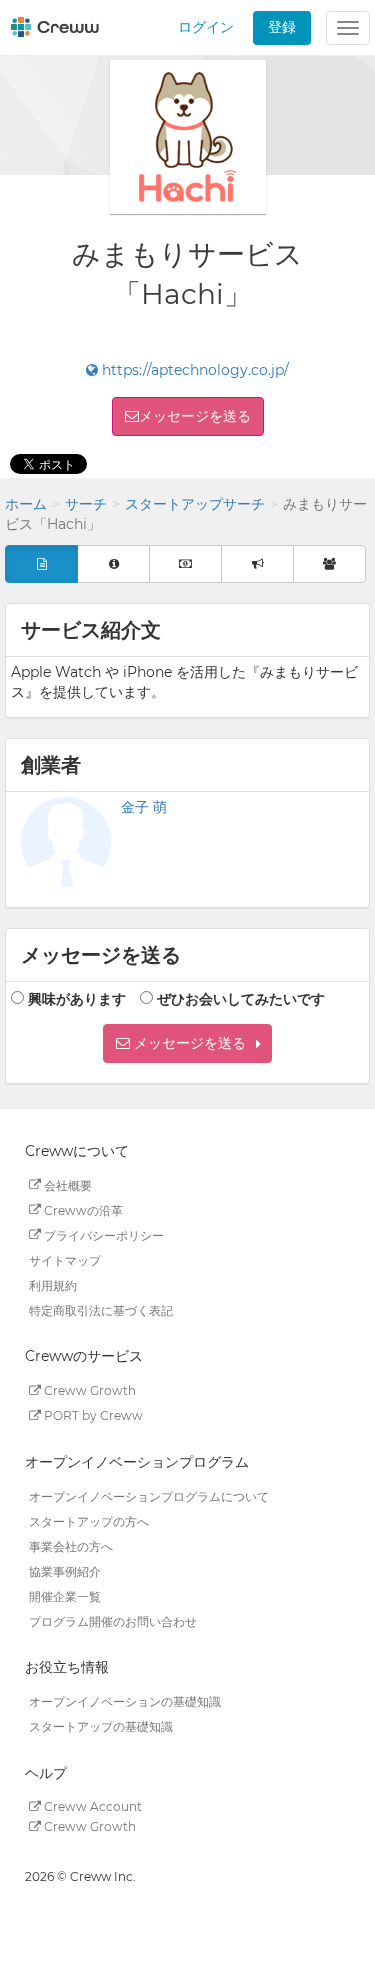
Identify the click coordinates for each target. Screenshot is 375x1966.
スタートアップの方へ (89, 1520)
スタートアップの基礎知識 (101, 1726)
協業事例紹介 (65, 1570)
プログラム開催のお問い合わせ (113, 1620)
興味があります (77, 999)
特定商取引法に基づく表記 (101, 1309)
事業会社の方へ (71, 1545)
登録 (282, 27)
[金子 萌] (66, 842)
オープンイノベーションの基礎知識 (125, 1701)
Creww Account (91, 1806)
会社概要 (66, 1184)
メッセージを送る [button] (195, 416)
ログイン (206, 27)
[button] (187, 1043)
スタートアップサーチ (195, 504)
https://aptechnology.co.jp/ (193, 370)
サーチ (86, 504)
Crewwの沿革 (82, 1209)
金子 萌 (144, 807)
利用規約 (53, 1284)
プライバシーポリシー (102, 1234)
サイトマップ (65, 1259)
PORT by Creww (92, 1415)
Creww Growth (88, 1390)
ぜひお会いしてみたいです (241, 999)
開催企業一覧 (65, 1595)
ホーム (26, 504)
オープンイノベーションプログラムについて (149, 1495)
